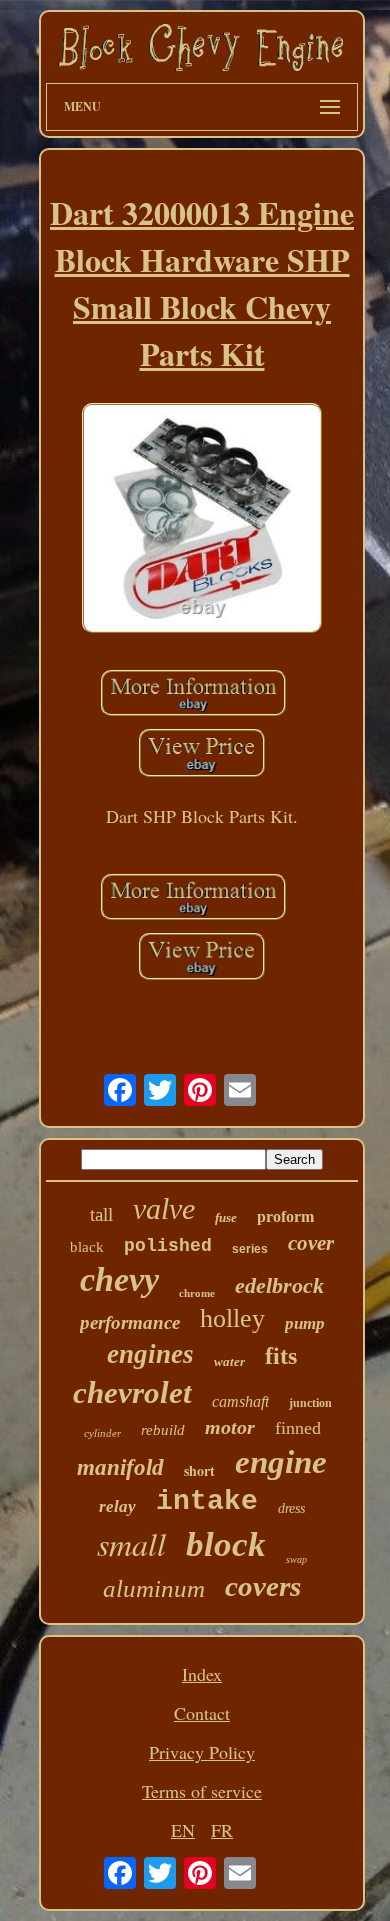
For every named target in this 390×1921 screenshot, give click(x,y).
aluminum (154, 1588)
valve (164, 1208)
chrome (197, 1293)
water (229, 1361)
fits (281, 1356)
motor (230, 1427)
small (131, 1543)
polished (168, 1246)
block (226, 1544)
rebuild (163, 1430)
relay (117, 1506)
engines (150, 1354)
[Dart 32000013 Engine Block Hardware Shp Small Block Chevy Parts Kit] (202, 520)
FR (222, 1830)
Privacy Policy (202, 1752)
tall (101, 1214)
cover (311, 1243)
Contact (202, 1713)
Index (202, 1674)
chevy (119, 1279)
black (87, 1247)
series (250, 1249)
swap (296, 1559)
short (199, 1470)
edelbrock (279, 1285)
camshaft (240, 1401)
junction (310, 1403)
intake (207, 1501)
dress (291, 1508)
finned (298, 1428)
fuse (226, 1217)
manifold (120, 1467)
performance (130, 1322)
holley (232, 1318)
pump (305, 1323)
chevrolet (132, 1392)
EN (183, 1830)
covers (263, 1586)
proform (285, 1216)
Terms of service (202, 1791)
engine (281, 1462)
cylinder (102, 1433)
